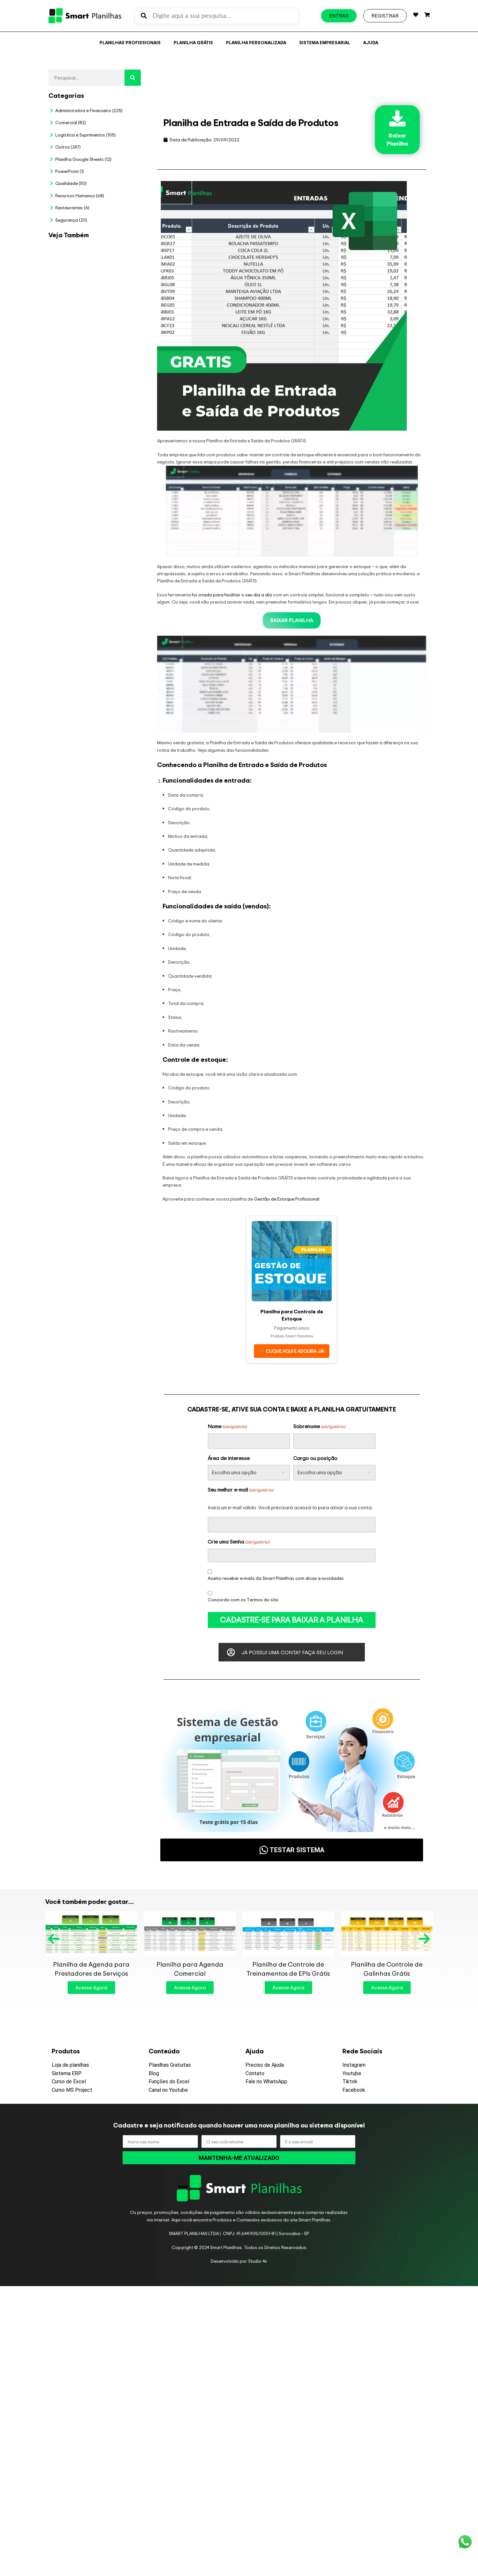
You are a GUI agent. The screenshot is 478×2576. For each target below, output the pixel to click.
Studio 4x (258, 2261)
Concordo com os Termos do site (243, 1600)
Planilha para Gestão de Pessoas (115, 488)
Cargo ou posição (315, 1458)
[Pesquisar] (133, 78)
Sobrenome (319, 1426)
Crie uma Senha (239, 1542)
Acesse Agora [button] (91, 1988)
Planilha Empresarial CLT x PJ (113, 426)
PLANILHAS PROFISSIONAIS (130, 42)
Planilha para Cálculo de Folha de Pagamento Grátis (190, 1969)
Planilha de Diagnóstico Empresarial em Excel (117, 690)
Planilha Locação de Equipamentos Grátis (91, 1969)
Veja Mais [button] (118, 284)
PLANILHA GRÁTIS (193, 42)
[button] (54, 1939)
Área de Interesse (229, 1458)
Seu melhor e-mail (240, 1490)
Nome (227, 1426)
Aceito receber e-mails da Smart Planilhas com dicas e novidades (276, 1578)
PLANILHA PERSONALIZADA (256, 42)
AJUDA (371, 42)
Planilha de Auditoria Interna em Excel (112, 553)
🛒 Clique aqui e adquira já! (292, 1351)
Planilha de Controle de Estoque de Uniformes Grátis (288, 1969)
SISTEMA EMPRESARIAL (325, 42)
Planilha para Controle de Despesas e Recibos (387, 1969)
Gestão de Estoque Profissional (287, 1199)
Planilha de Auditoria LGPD (118, 318)
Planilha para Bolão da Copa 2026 (118, 260)
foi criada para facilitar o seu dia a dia (232, 595)
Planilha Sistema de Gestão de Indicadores (113, 622)
